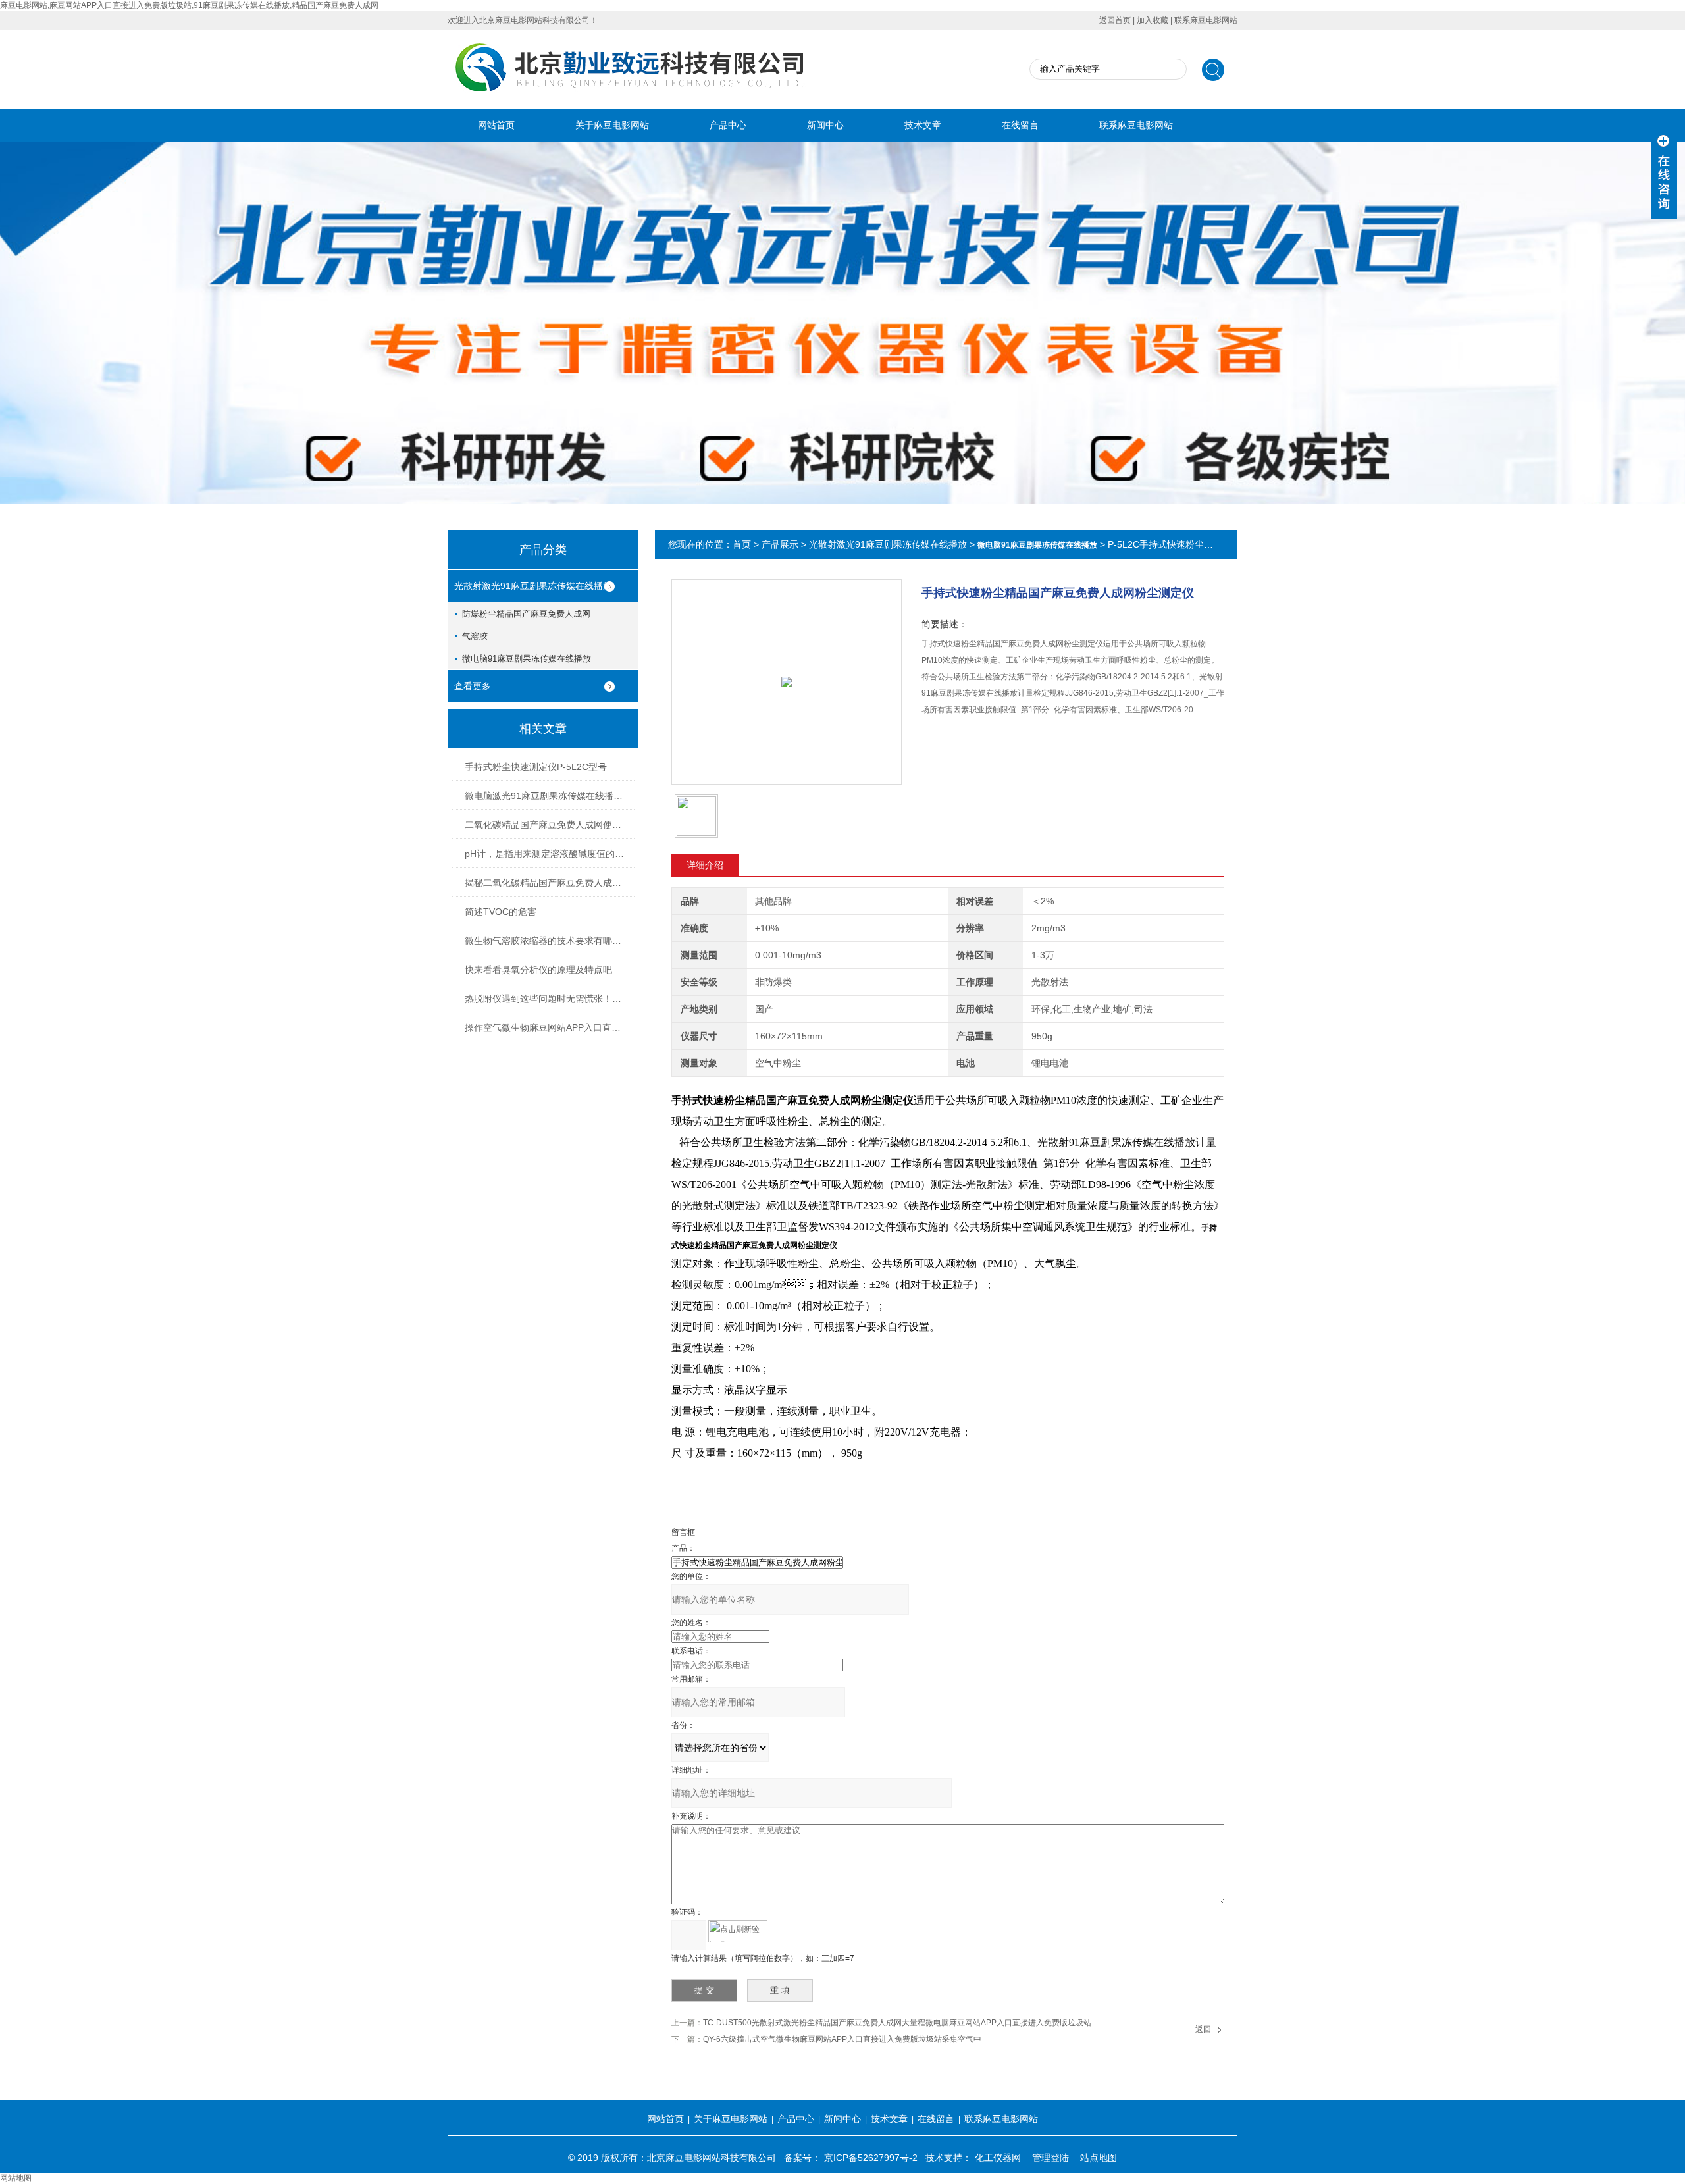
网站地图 (16, 2178)
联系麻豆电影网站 (1206, 20)
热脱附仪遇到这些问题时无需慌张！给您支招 (547, 999)
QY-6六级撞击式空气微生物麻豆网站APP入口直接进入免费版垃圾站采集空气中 (842, 2039)
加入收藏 (1153, 20)
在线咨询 (955, 745)
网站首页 (496, 125)
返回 (1203, 2029)
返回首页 (1115, 20)
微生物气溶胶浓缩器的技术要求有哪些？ (547, 941)
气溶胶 (475, 636)
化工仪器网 (998, 2158)
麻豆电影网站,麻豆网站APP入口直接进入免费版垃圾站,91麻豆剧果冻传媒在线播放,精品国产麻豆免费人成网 (189, 5)
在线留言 (1020, 125)
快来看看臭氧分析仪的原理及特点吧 (538, 970)
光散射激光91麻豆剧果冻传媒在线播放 (533, 586)
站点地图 (1099, 2158)
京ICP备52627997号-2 (871, 2158)
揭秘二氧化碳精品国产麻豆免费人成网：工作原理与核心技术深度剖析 (547, 883)
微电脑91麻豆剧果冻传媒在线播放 (527, 659)
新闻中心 (825, 125)
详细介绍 (705, 865)
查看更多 (473, 686)
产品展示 (780, 544)
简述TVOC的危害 (501, 912)
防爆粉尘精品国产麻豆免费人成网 (526, 614)
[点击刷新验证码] (738, 1931)
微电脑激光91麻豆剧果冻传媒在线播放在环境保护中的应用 (547, 796)
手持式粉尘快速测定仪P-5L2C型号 (536, 767)
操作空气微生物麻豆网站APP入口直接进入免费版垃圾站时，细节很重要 (547, 1027)
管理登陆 (1050, 2158)
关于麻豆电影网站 (612, 125)
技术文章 (923, 125)
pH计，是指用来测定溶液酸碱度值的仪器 (547, 854)
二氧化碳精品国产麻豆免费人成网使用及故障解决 (547, 825)
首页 (742, 544)
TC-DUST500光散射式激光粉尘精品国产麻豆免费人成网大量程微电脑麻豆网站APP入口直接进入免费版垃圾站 (897, 2023)
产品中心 (728, 125)
